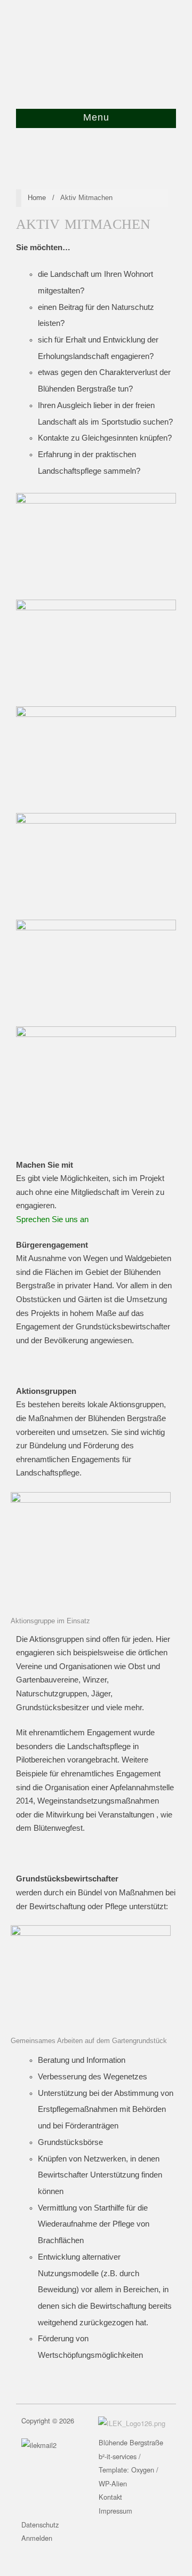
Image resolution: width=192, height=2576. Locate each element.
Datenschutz (40, 2525)
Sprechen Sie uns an (52, 1219)
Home (37, 198)
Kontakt (110, 2497)
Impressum (115, 2511)
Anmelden (37, 2538)
